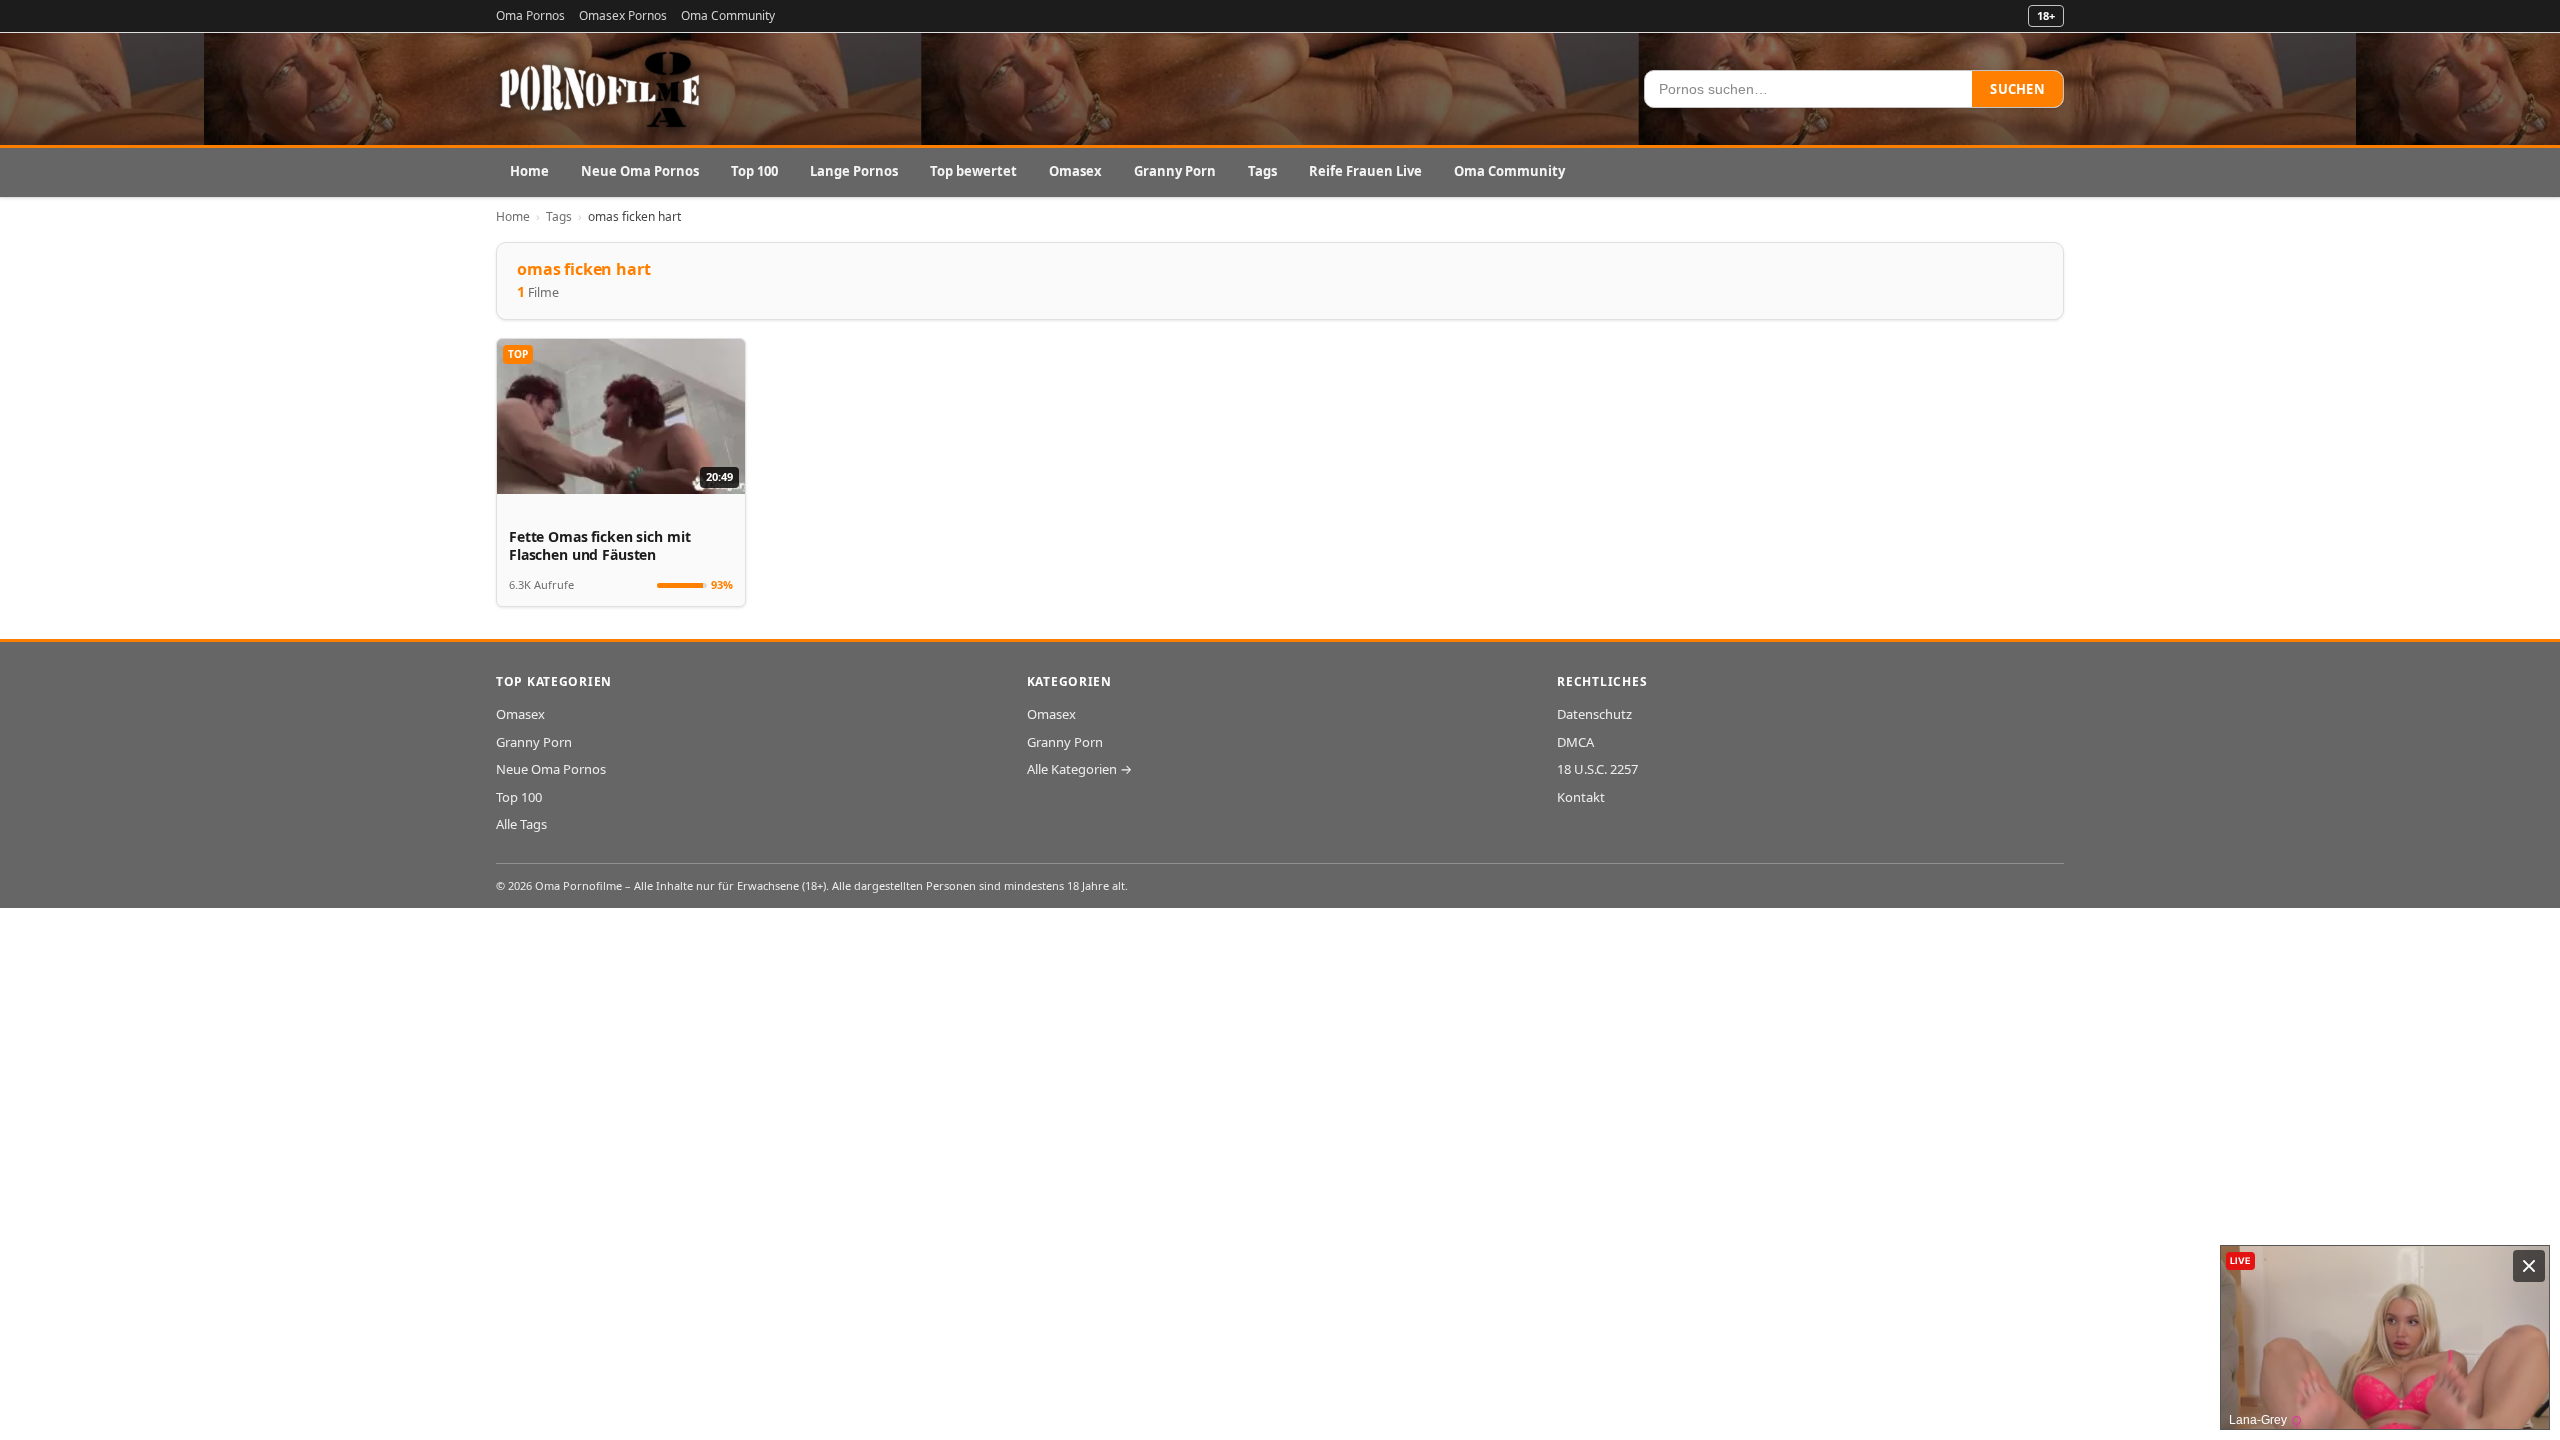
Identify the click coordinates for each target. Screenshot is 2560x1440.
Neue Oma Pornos (640, 171)
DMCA (1575, 742)
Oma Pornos (530, 15)
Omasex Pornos (623, 15)
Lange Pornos (854, 171)
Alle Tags (521, 824)
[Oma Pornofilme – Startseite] (601, 89)
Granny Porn (1175, 171)
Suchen (2017, 89)
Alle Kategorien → (1079, 769)
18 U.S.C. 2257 (1597, 769)
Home (529, 171)
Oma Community (728, 15)
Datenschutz (1594, 714)
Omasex (1075, 171)
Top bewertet (973, 171)
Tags (1262, 171)
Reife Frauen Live (1365, 171)
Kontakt (1581, 797)
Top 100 (754, 171)
